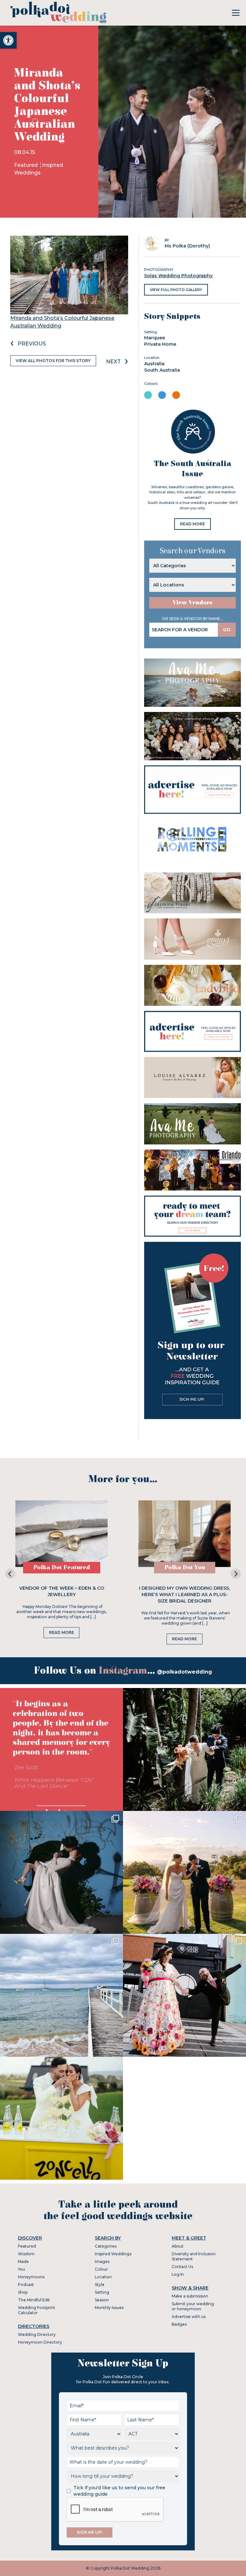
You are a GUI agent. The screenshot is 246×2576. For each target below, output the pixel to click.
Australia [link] (154, 364)
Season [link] (102, 2300)
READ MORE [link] (193, 524)
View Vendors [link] (193, 603)
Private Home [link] (160, 344)
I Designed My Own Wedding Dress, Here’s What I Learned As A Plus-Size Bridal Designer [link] (184, 1595)
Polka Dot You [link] (185, 1567)
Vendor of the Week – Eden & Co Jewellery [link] (62, 1591)
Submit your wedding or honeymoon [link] (193, 2306)
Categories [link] (106, 2246)
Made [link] (23, 2261)
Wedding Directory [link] (37, 2334)
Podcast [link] (26, 2285)
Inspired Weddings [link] (113, 2254)
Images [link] (102, 2261)
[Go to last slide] (10, 1574)
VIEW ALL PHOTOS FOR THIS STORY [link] (53, 361)
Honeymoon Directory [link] (40, 2342)
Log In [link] (178, 2274)
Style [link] (100, 2285)
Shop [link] (23, 2292)
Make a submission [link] (190, 2296)
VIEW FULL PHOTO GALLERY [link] (176, 290)
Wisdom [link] (26, 2254)
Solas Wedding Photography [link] (178, 276)
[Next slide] (236, 1574)
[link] (8, 40)
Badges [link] (179, 2324)
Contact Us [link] (182, 2267)
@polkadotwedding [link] (184, 1672)
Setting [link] (102, 2292)
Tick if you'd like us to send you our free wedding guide (119, 2491)
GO (227, 630)
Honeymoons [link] (31, 2277)
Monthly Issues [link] (109, 2308)
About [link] (178, 2246)
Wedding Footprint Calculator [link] (37, 2310)
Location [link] (103, 2277)
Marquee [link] (155, 338)
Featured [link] (27, 165)
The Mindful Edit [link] (34, 2300)
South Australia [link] (162, 370)
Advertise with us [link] (189, 2317)
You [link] (21, 2269)
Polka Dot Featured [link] (62, 1567)
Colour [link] (101, 2269)
